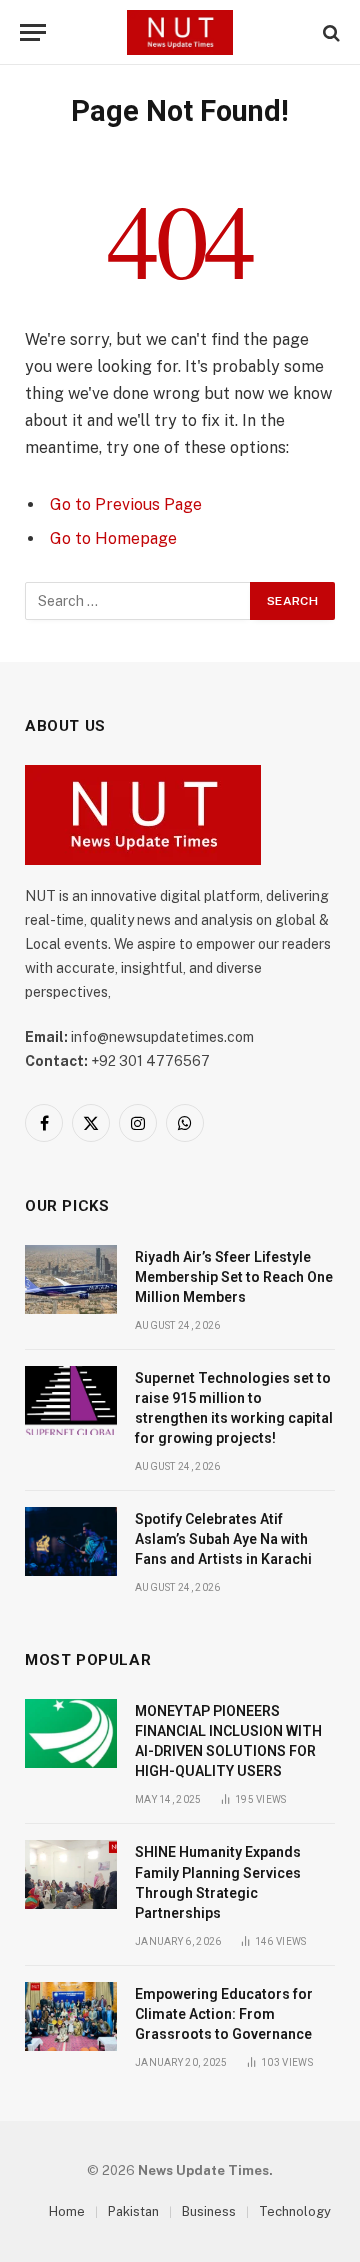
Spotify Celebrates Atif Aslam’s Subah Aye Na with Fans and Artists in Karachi (223, 1539)
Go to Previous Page (126, 504)
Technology (295, 2211)
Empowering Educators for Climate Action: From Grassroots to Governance (224, 2014)
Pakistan (133, 2211)
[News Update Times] (180, 32)
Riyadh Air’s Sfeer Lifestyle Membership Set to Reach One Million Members (234, 1277)
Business (209, 2211)
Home (67, 2211)
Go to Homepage (113, 538)
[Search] (329, 32)
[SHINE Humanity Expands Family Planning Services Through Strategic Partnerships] (71, 1874)
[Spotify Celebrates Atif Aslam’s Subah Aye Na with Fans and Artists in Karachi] (71, 1541)
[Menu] (33, 32)
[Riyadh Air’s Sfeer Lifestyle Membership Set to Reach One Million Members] (71, 1279)
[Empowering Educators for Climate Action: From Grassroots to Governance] (71, 2016)
